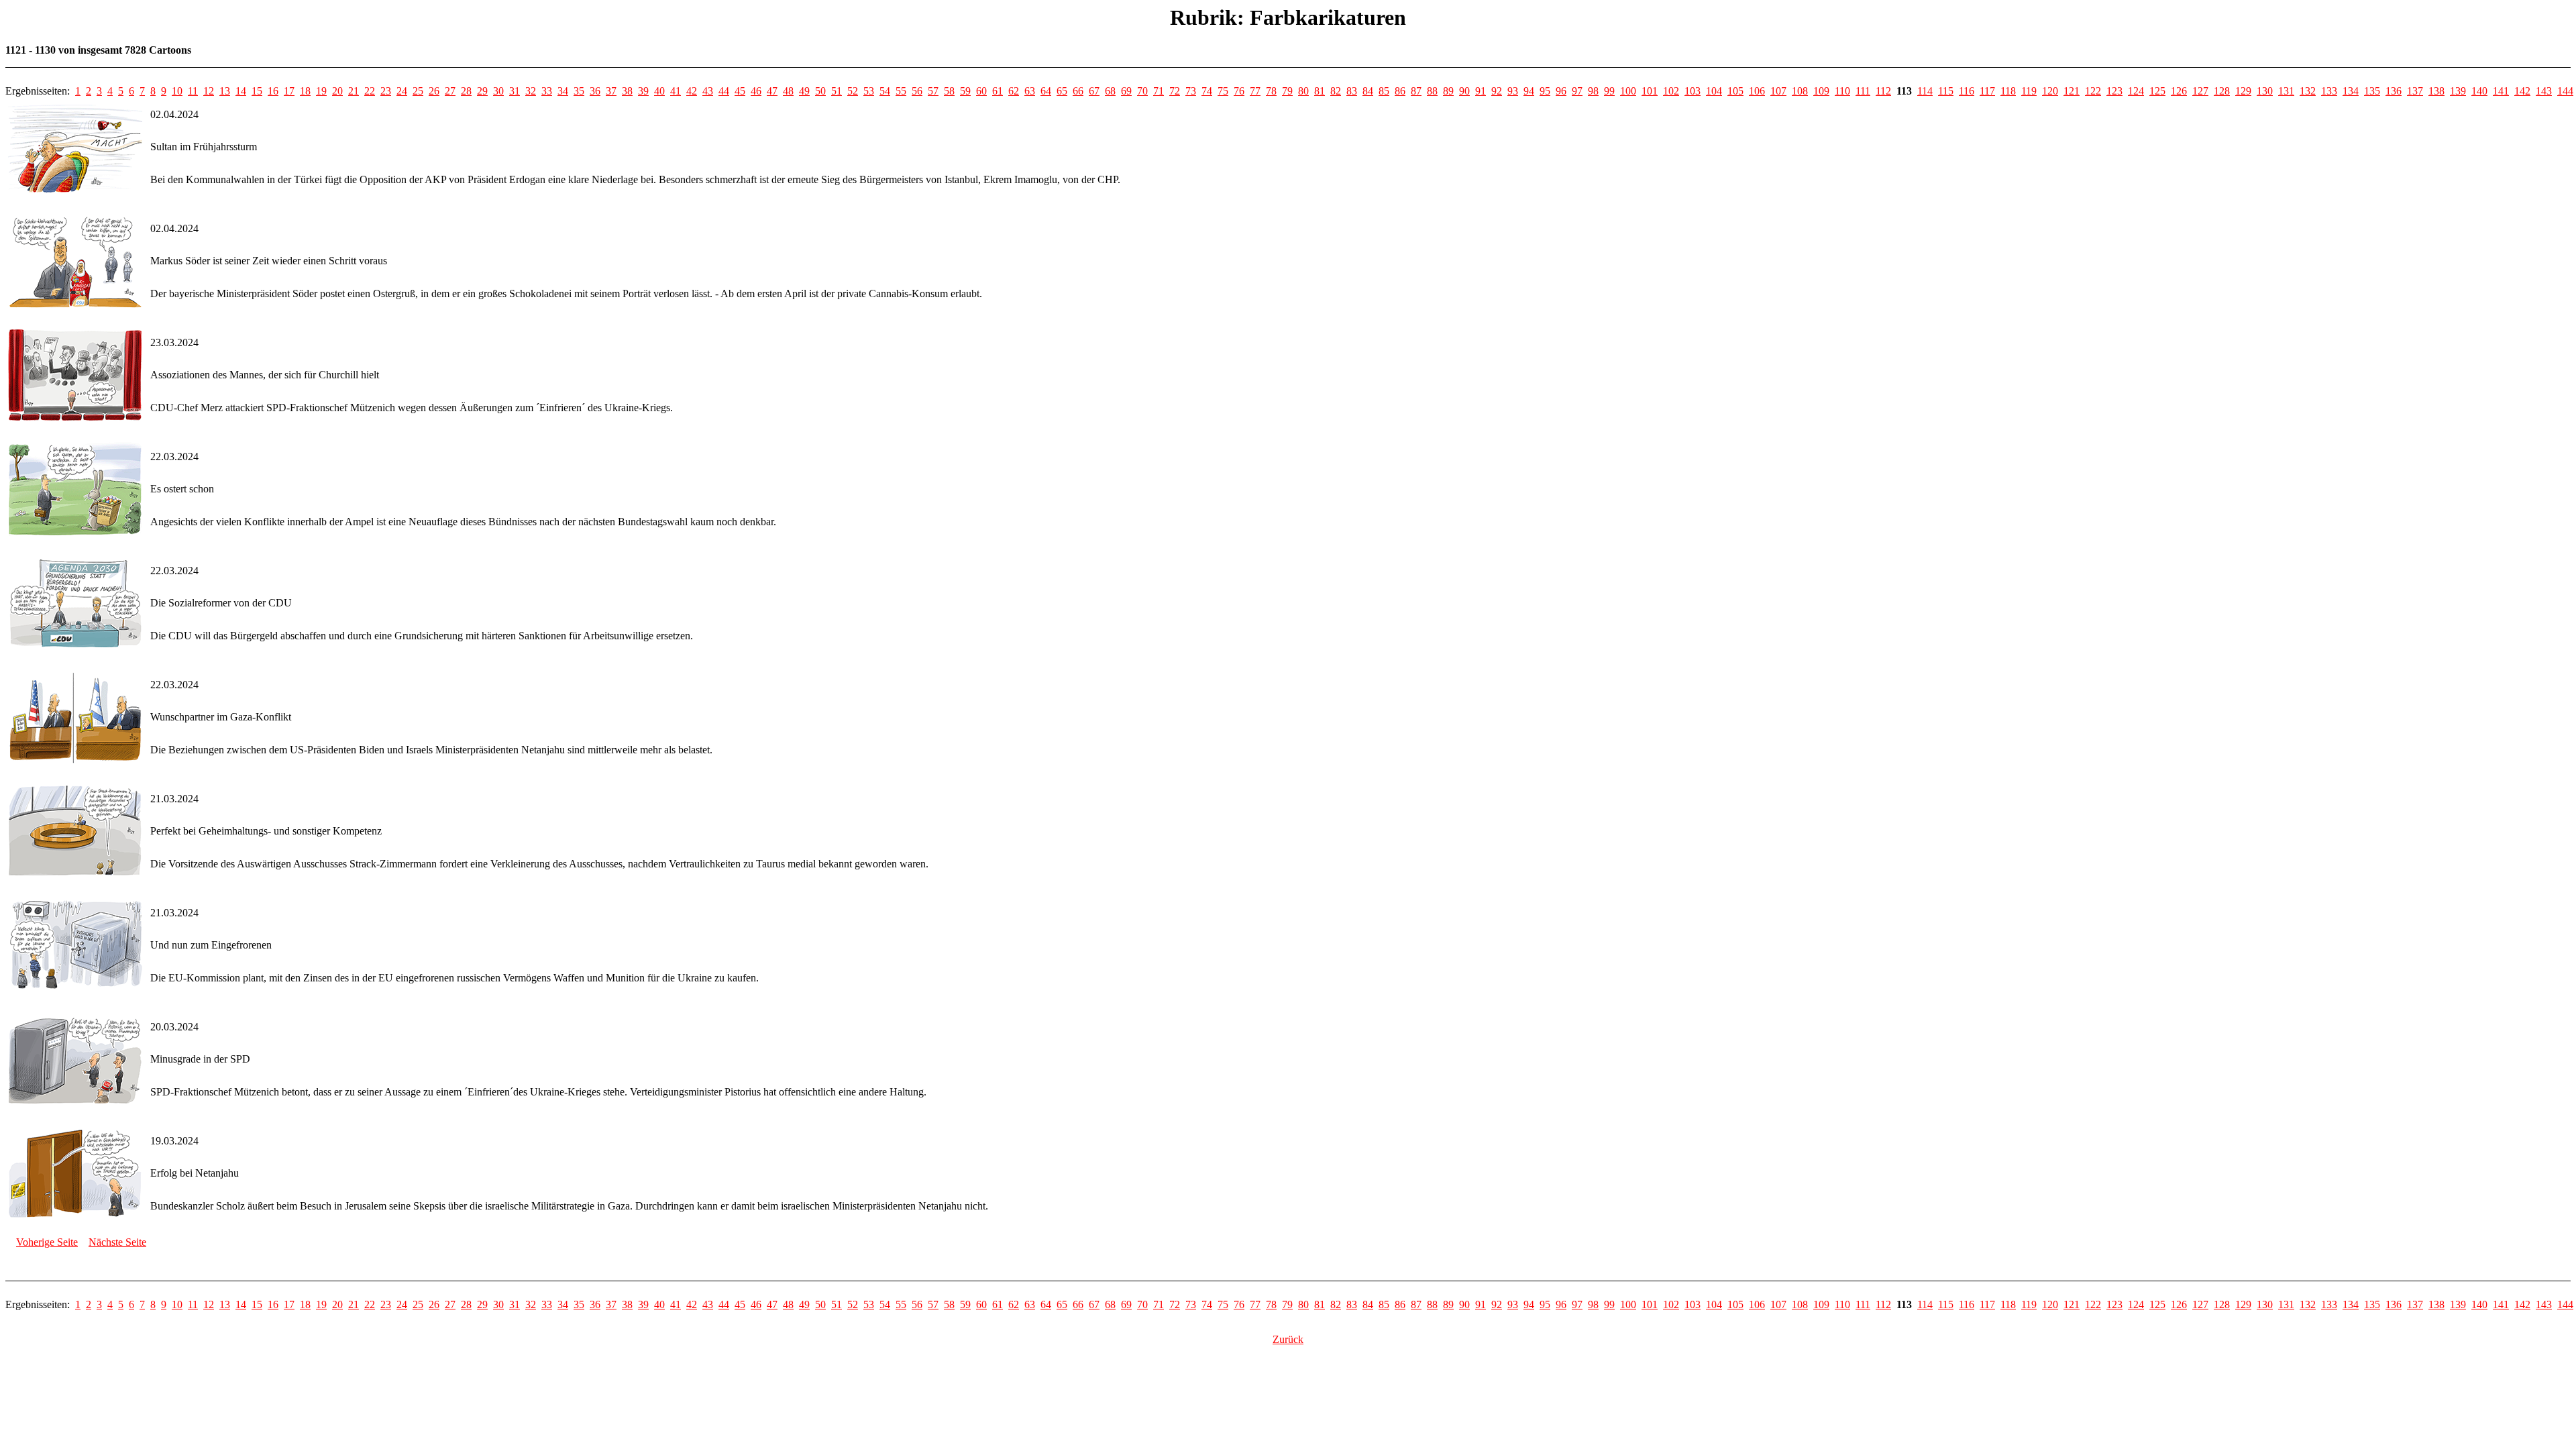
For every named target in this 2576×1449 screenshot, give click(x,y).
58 (949, 91)
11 (193, 91)
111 (1863, 91)
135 (2372, 91)
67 (1094, 91)
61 (998, 91)
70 (1142, 91)
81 (1320, 91)
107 (1778, 91)
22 (370, 91)
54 (885, 91)
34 (563, 91)
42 (692, 91)
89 (1448, 91)
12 (209, 91)
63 (1030, 91)
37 (611, 91)
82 (1336, 91)
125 (2157, 91)
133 (2329, 91)
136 (2394, 91)
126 (2179, 91)
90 (1464, 91)
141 (2501, 91)
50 (820, 91)
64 (1046, 91)
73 (1191, 91)
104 (1714, 91)
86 (1400, 91)
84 (1368, 91)
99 (1609, 91)
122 (2093, 91)
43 (708, 91)
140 (2479, 91)
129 (2243, 91)
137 (2415, 91)
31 (515, 91)
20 (337, 91)
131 (2286, 91)
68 (1110, 91)
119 (2029, 91)
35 (579, 91)
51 (837, 91)
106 (1757, 91)
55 (901, 91)
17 (289, 91)
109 (1821, 91)
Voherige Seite (47, 1242)
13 (225, 91)
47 (772, 91)
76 (1239, 91)
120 (2050, 91)
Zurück (1288, 1339)
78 (1271, 91)
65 (1062, 91)
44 (724, 91)
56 (917, 91)
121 (2072, 91)
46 (756, 91)
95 (1545, 91)
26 (434, 91)
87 (1416, 91)
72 (1175, 91)
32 (531, 91)
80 (1303, 91)
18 (305, 91)
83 (1352, 91)
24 (402, 91)
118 (2008, 91)
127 (2200, 91)
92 (1497, 91)
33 (547, 91)
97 (1577, 91)
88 (1432, 91)
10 (177, 91)
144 (2565, 91)
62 (1014, 91)
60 (981, 91)
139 (2458, 91)
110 (1842, 91)
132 (2308, 91)
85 (1384, 91)
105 (1735, 91)
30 (498, 91)
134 (2351, 91)
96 (1561, 91)
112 (1883, 91)
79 (1287, 91)
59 (965, 91)
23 (386, 91)
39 (643, 91)
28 (466, 91)
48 (788, 91)
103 (1693, 91)
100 (1628, 91)
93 (1513, 91)
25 (418, 91)
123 (2114, 91)
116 (1967, 91)
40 (659, 91)
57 (933, 91)
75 (1223, 91)
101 (1650, 91)
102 (1671, 91)
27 (450, 91)
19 (321, 91)
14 (241, 91)
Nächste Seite (117, 1242)
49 (804, 91)
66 (1078, 91)
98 (1593, 91)
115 (1946, 91)
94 (1529, 91)
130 (2265, 91)
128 (2222, 91)
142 (2522, 91)
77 (1255, 91)
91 (1481, 91)
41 (676, 91)
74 (1207, 91)
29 (482, 91)
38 (627, 91)
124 (2136, 91)
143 (2544, 91)
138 (2436, 91)
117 (1987, 91)
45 (740, 91)
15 (257, 91)
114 (1925, 91)
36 (595, 91)
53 (869, 91)
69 (1126, 91)
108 (1800, 91)
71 (1159, 91)
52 (853, 91)
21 (354, 91)
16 (273, 91)
